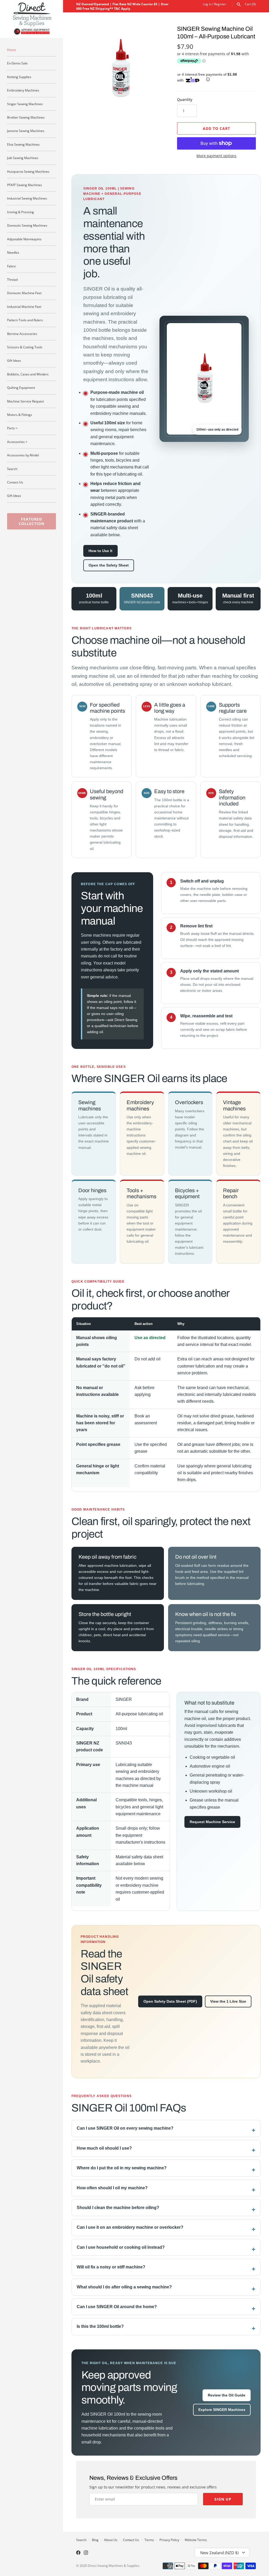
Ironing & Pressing (20, 212)
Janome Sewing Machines (26, 131)
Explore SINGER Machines (222, 2410)
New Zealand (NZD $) (219, 2553)
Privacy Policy (169, 2540)
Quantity (185, 100)
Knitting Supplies (19, 77)
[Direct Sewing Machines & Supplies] (32, 19)
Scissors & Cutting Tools (25, 347)
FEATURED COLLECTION (32, 521)
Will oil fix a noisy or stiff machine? (111, 2267)
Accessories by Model (23, 455)
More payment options (216, 156)
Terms (149, 2540)
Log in (207, 4)
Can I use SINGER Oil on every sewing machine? (125, 2128)
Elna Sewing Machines (23, 144)
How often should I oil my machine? (112, 2188)
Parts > (12, 428)
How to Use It (100, 551)
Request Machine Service (212, 1822)
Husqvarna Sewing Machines (28, 171)
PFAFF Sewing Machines (25, 185)
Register (220, 4)
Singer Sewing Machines (25, 104)
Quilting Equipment (21, 387)
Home (12, 50)
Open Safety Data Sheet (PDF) (170, 2001)
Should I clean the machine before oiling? (118, 2208)
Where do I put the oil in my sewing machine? (122, 2168)
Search (12, 469)
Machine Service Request (25, 401)
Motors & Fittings (20, 415)
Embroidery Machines (23, 90)
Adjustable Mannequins (24, 239)
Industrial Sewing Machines (27, 198)
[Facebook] (78, 2553)
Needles (13, 252)
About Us (111, 2540)
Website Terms (196, 2540)
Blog (95, 2540)
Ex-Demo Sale (17, 63)
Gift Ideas (14, 360)
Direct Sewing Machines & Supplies (113, 2565)
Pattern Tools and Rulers (25, 320)
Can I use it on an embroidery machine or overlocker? (130, 2227)
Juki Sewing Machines (23, 158)
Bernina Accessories (22, 334)
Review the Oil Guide (227, 2395)
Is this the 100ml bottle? (100, 2326)
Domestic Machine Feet (24, 293)
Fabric (12, 266)
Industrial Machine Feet (24, 307)
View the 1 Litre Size (228, 2001)
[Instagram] (86, 2553)
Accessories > (17, 442)
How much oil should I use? (104, 2148)
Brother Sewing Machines (26, 117)
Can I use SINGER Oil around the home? (117, 2307)
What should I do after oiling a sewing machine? (124, 2287)
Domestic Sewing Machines (27, 225)
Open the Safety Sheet (109, 565)
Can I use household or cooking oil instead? (121, 2247)
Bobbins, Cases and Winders (28, 374)
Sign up (223, 2499)
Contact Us (15, 482)
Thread (12, 279)
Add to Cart (216, 128)
